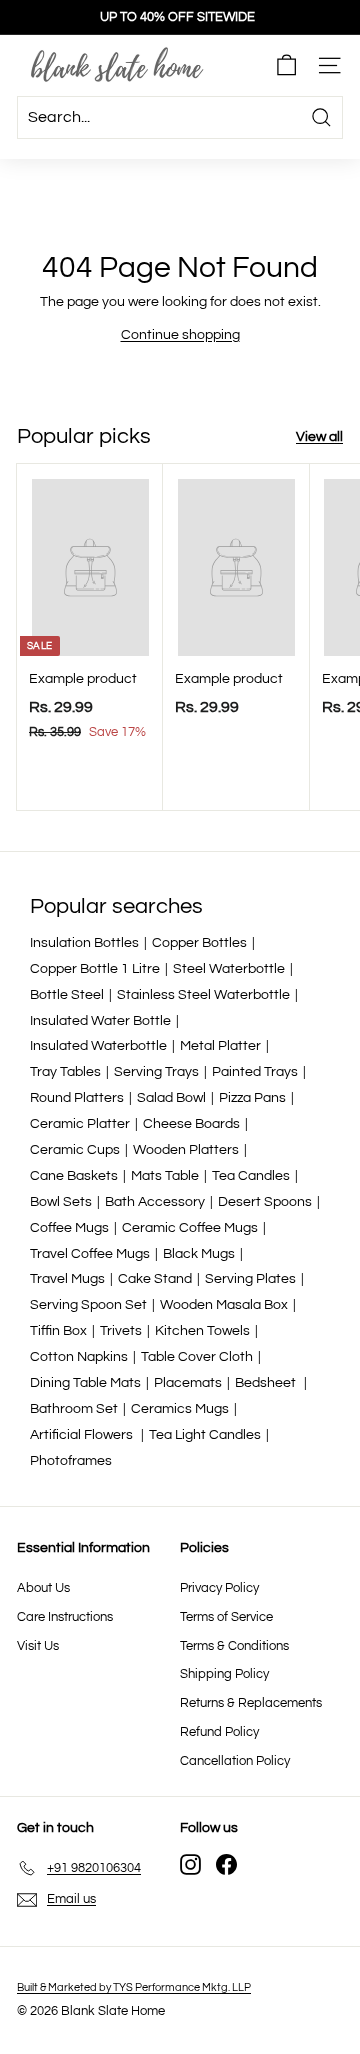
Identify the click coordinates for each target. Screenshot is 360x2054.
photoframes (71, 1461)
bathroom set (74, 1409)
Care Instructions (65, 1617)
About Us (43, 1588)
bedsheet (267, 1383)
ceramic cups (75, 1150)
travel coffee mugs (90, 1254)
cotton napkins (79, 1357)
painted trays (255, 1072)
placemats (188, 1383)
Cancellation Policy (235, 1761)
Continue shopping (180, 335)
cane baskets (74, 1176)
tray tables (65, 1072)
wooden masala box (224, 1305)
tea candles (251, 1176)
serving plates (250, 1279)
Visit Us (38, 1646)
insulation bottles (84, 943)
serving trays (156, 1072)
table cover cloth (197, 1357)
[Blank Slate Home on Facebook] (226, 1864)
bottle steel (67, 995)
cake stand (155, 1279)
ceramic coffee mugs (190, 1228)
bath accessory (155, 1202)
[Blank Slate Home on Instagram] (190, 1864)
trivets (121, 1331)
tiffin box (58, 1331)
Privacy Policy (219, 1588)
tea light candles (205, 1435)
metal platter (220, 1046)
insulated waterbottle (98, 1046)
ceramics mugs (180, 1409)
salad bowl (171, 1098)
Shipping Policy (224, 1674)
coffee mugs (69, 1228)
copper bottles (199, 943)
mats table (165, 1176)
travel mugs (67, 1279)
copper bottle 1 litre (95, 969)
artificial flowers (83, 1435)
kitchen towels (202, 1331)
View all (319, 437)
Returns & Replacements (251, 1703)
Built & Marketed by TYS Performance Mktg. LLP (134, 1987)
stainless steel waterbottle (203, 995)
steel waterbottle (229, 969)
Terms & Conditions (234, 1646)
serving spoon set (88, 1305)
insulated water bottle (100, 1021)
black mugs (199, 1254)
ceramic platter (80, 1124)
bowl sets (61, 1202)
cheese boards (191, 1124)
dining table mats (85, 1383)
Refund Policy (219, 1732)
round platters (77, 1098)
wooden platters (186, 1150)
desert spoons (265, 1202)
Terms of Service (226, 1617)
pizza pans (252, 1098)
